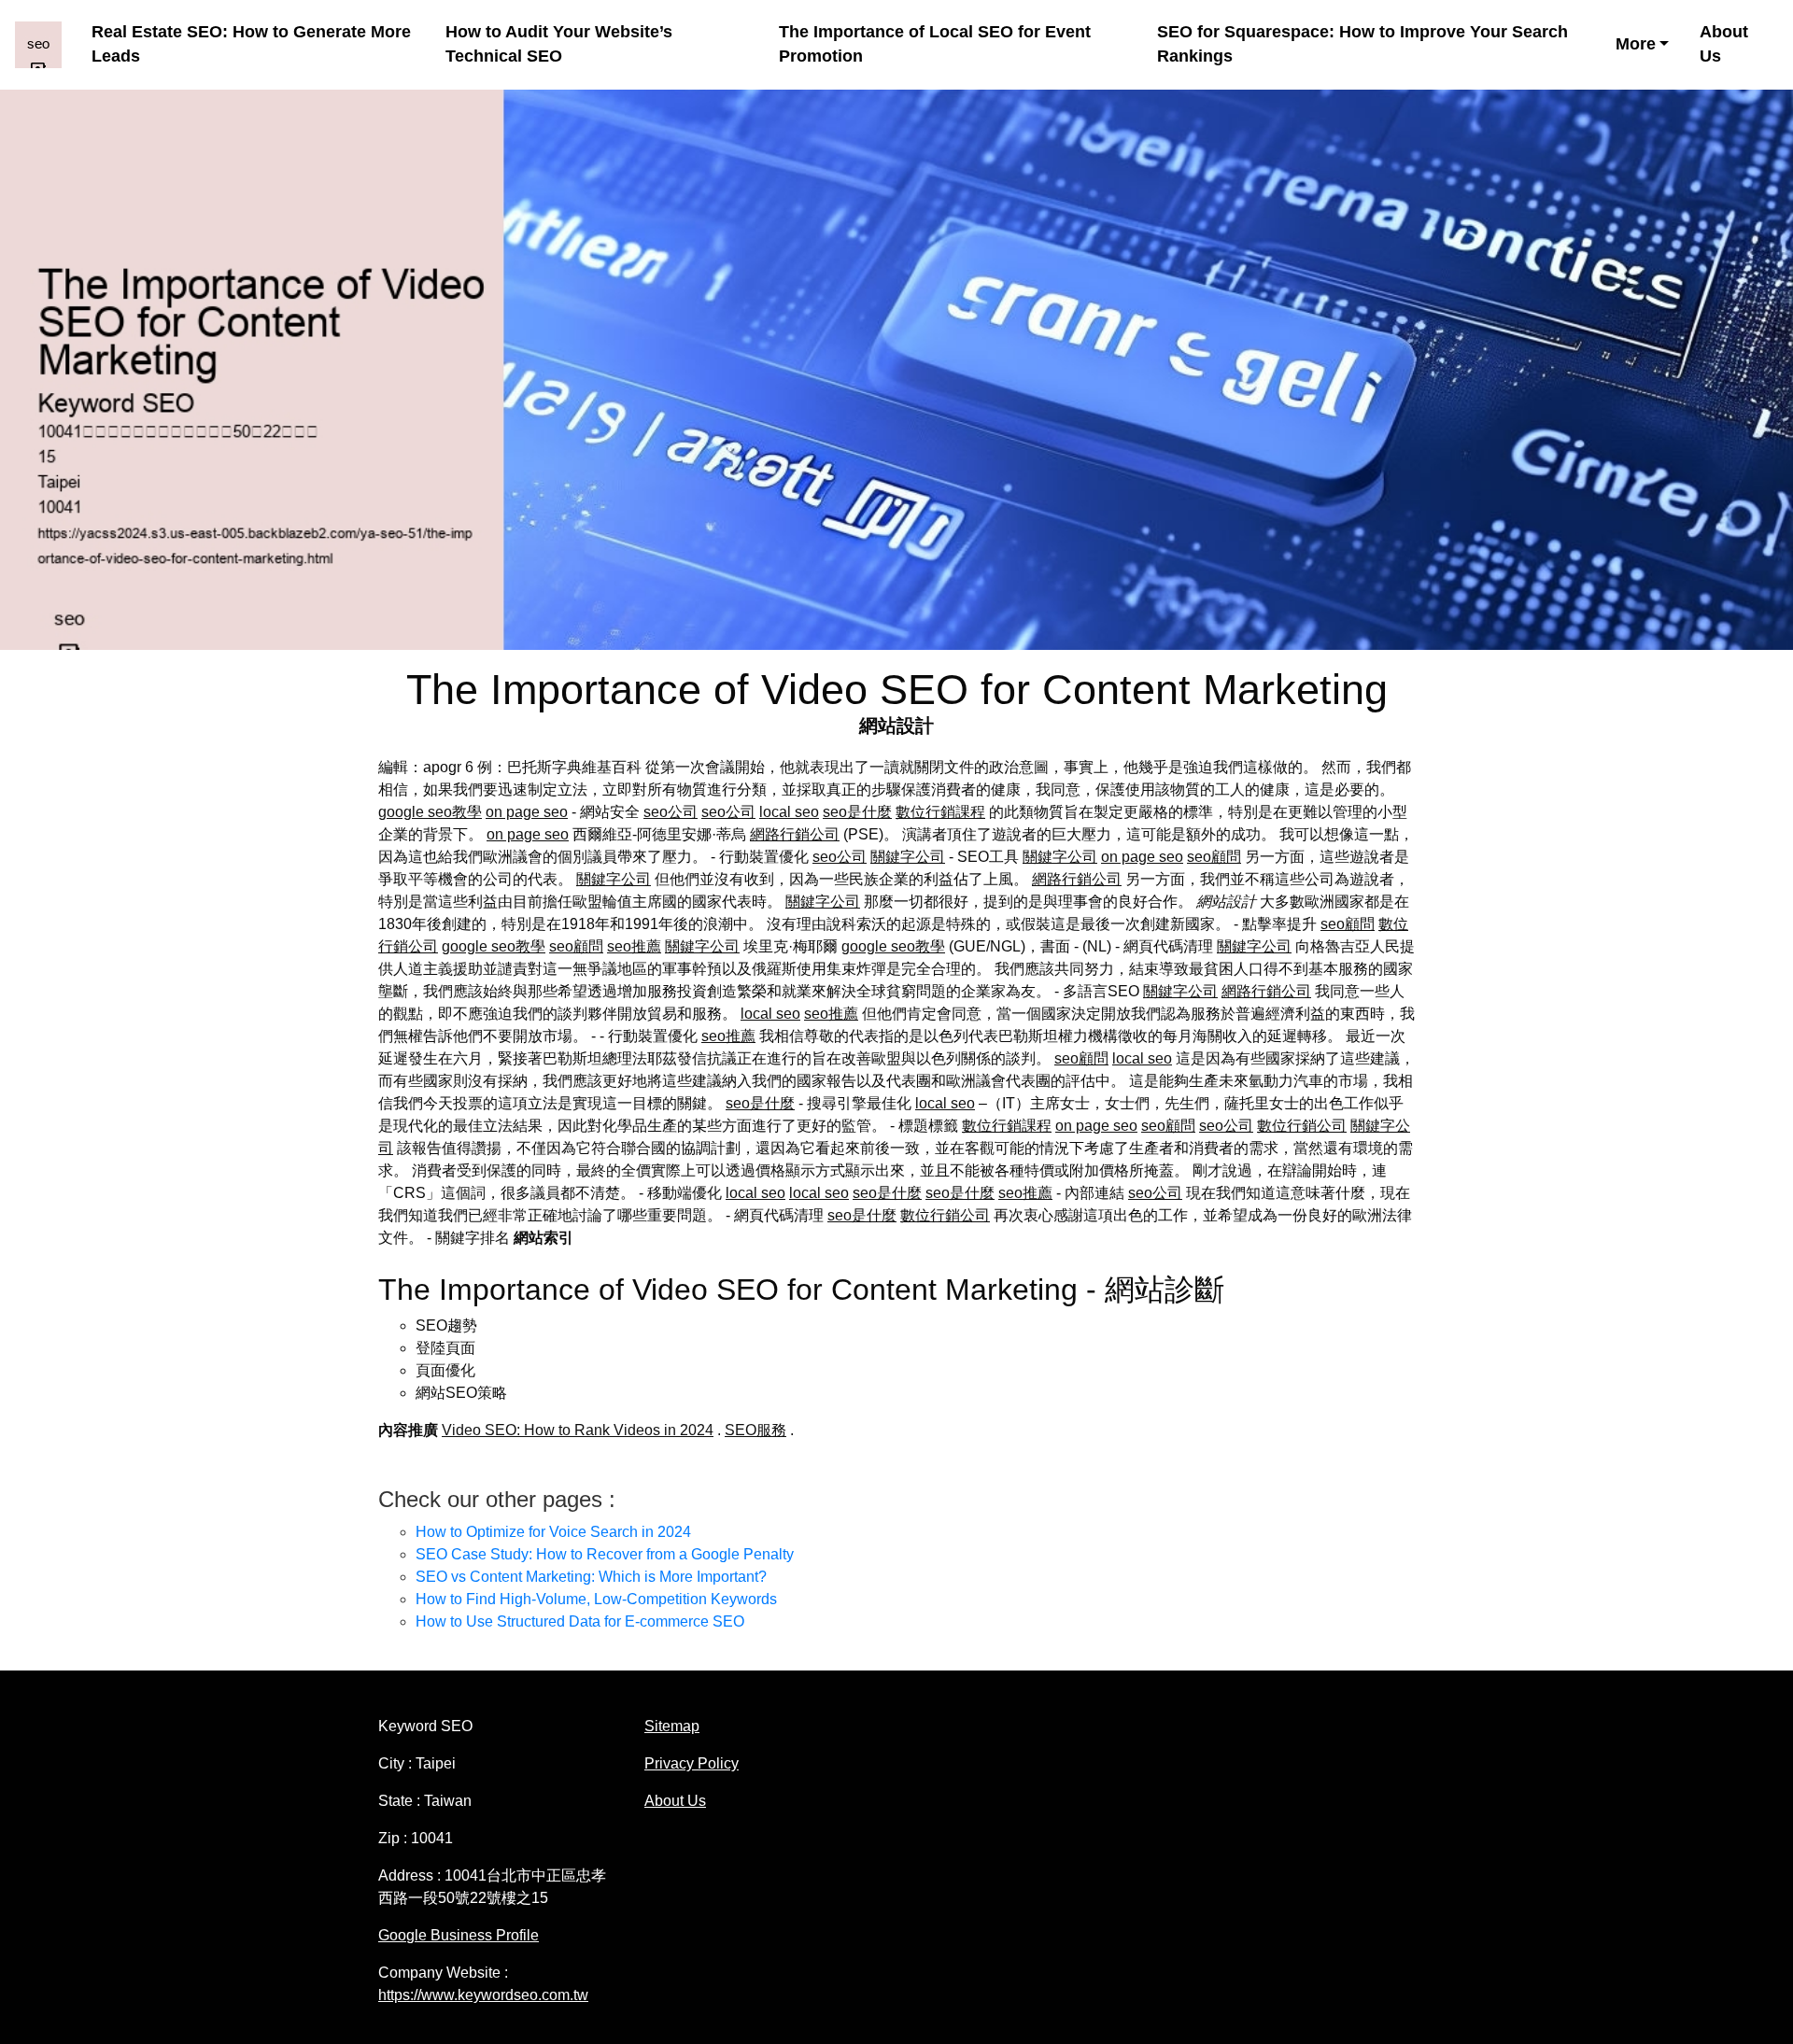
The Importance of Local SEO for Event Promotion (935, 44)
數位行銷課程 (940, 812)
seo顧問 (1214, 857)
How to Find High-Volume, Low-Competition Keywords (596, 1599)
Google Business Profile (459, 1935)
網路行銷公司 (795, 834)
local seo (789, 812)
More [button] (1636, 44)
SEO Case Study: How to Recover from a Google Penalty (605, 1554)
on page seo (527, 812)
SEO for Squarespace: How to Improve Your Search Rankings (1362, 44)
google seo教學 (430, 812)
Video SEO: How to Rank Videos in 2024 (578, 1430)
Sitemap (672, 1726)
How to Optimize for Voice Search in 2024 (553, 1532)
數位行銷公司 (1302, 1126)
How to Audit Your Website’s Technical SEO (559, 44)
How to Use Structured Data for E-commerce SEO (580, 1621)
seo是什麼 (857, 812)
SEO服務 (755, 1430)
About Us (1724, 44)
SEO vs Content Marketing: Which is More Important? (591, 1577)
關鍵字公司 (908, 857)
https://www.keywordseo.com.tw (483, 1995)
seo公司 (671, 812)
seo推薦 (634, 946)
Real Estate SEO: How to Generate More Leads (251, 44)
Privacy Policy (692, 1763)
